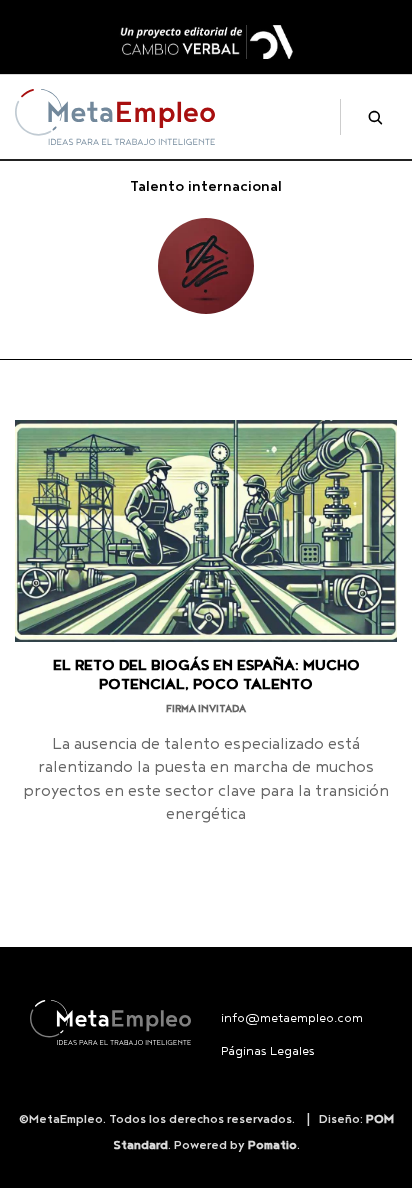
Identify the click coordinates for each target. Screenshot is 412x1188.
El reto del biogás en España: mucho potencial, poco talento (206, 675)
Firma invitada (206, 709)
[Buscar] (367, 117)
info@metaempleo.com (292, 1018)
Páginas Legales (268, 1051)
